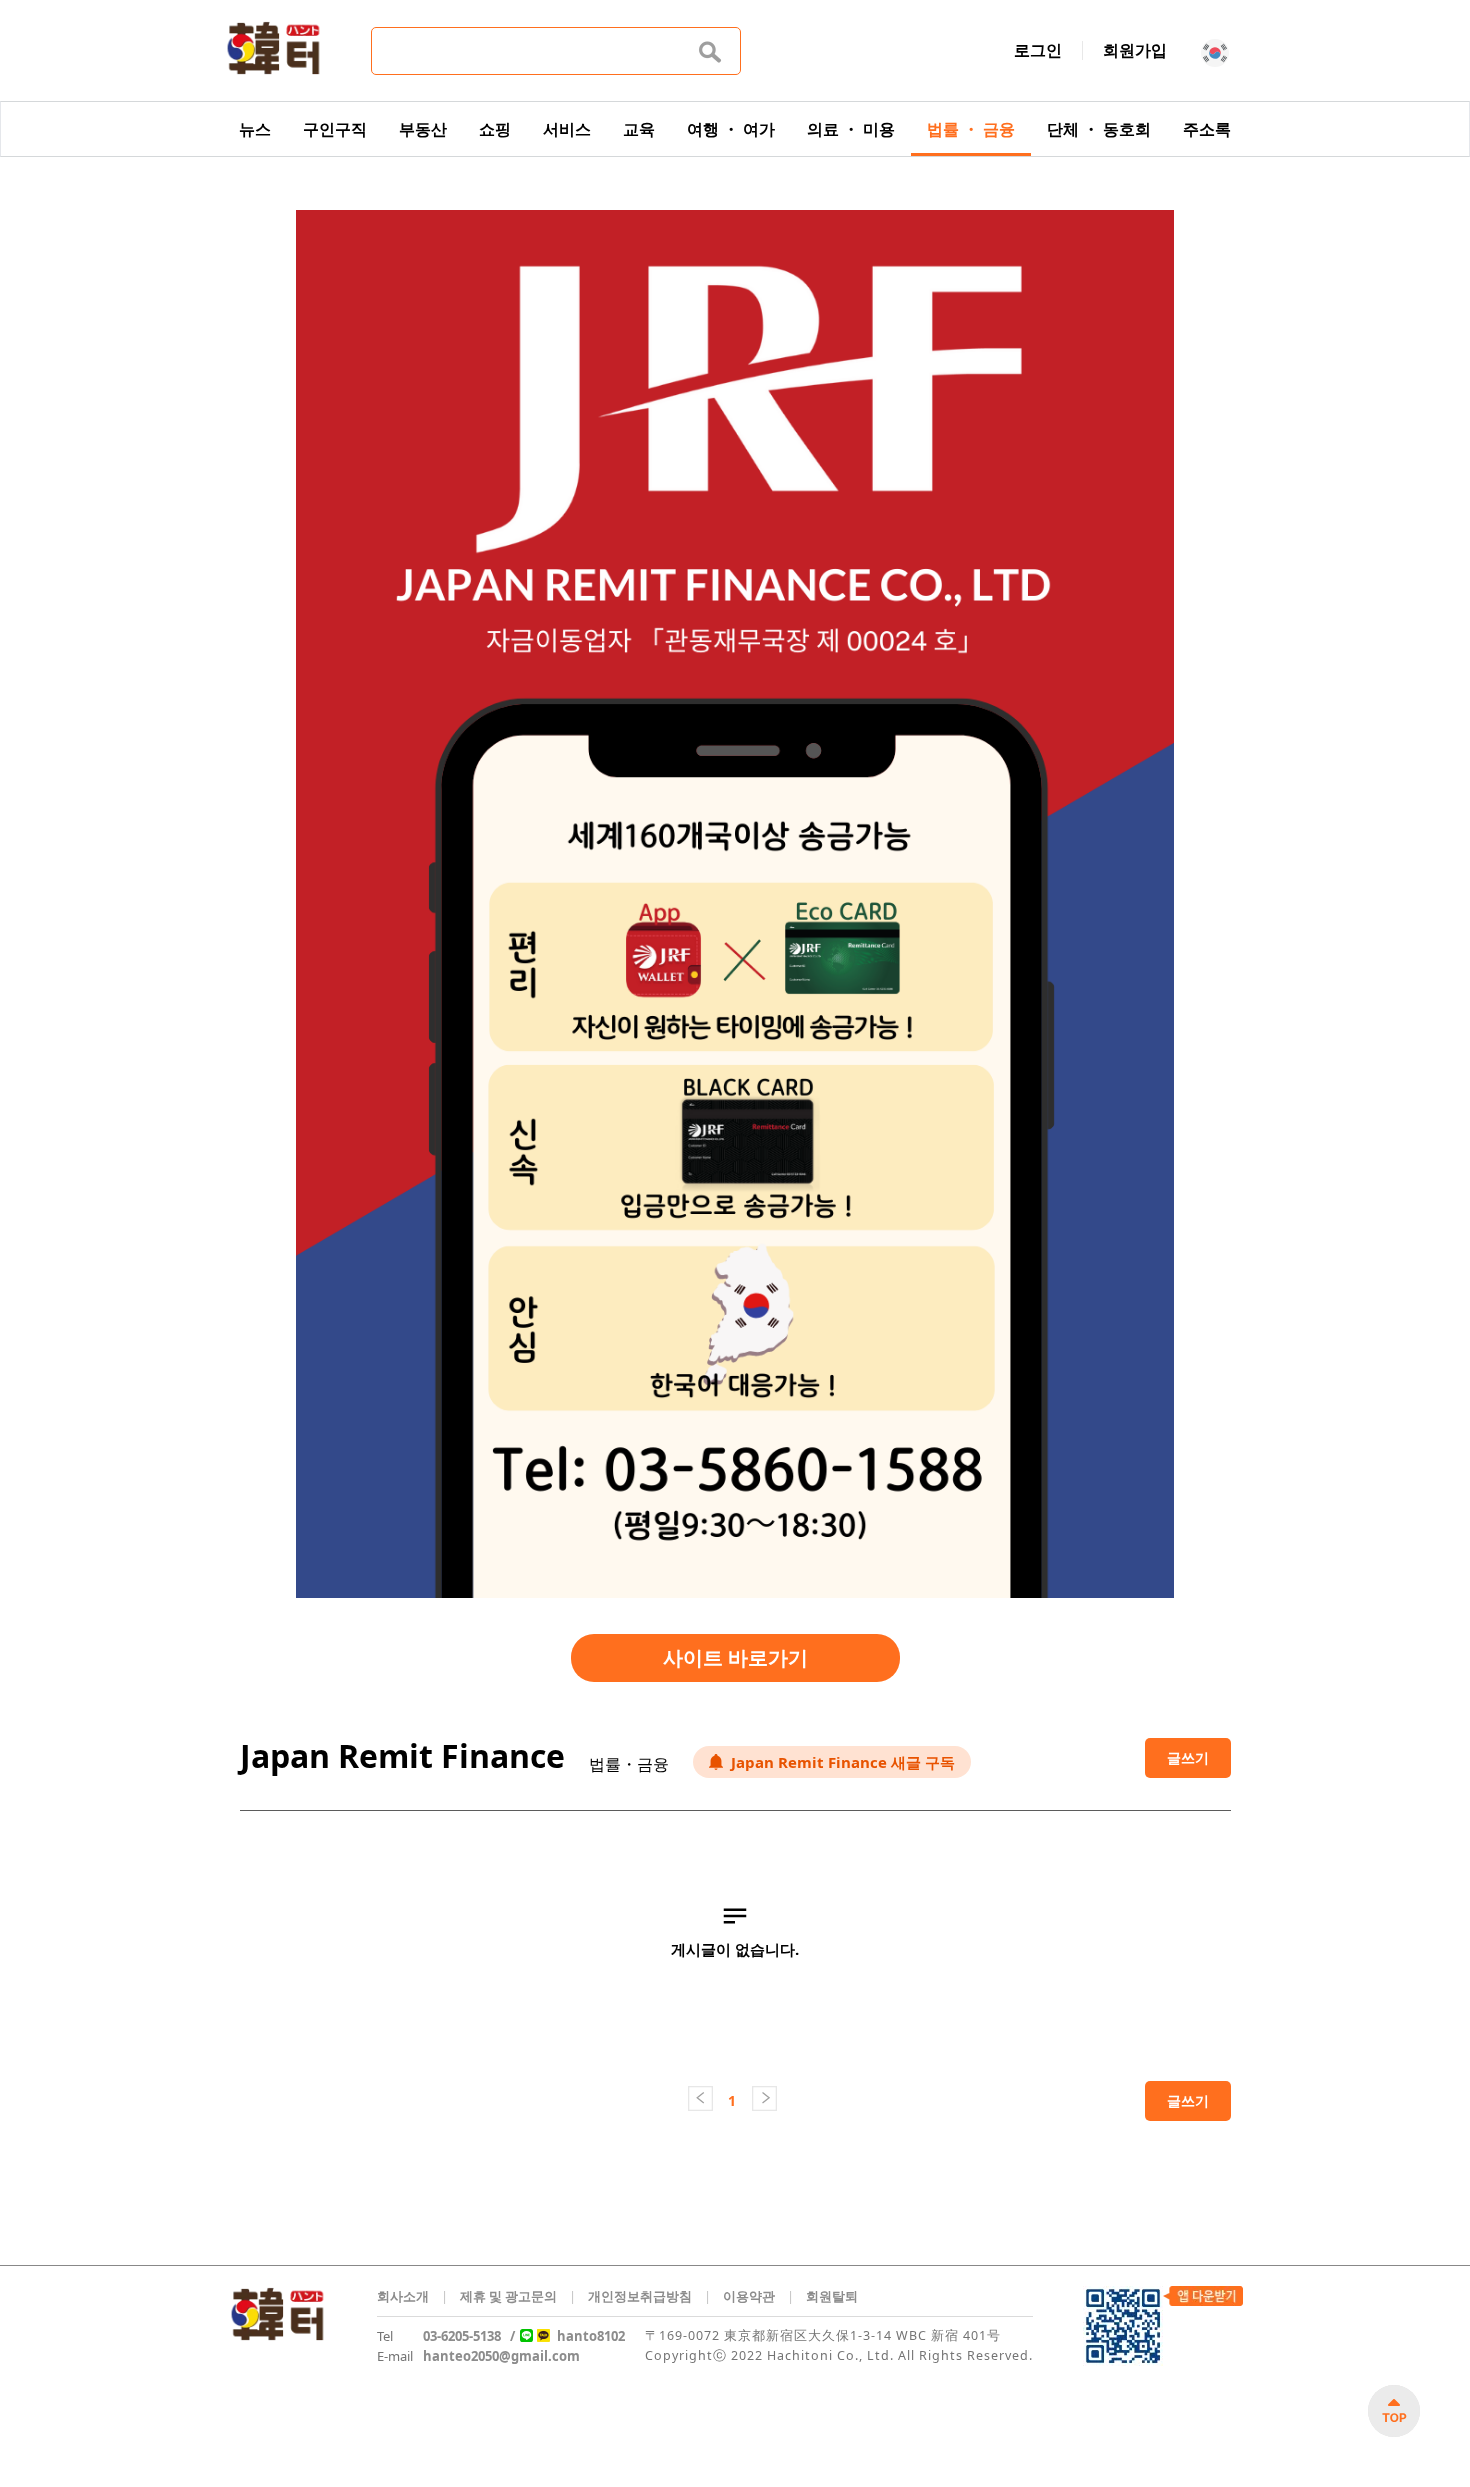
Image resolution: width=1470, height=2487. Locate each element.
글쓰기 (1188, 1757)
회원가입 (1135, 50)
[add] (1394, 2411)
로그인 (1038, 50)
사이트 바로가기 (735, 1657)
